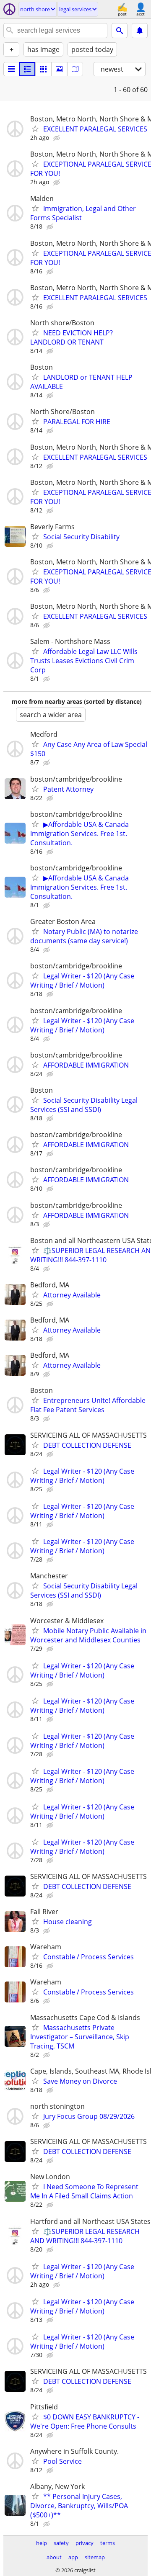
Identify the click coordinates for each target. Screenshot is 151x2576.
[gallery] (59, 69)
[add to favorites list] (35, 129)
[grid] (43, 69)
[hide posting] (57, 138)
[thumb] (27, 69)
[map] (75, 69)
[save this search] (140, 31)
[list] (11, 69)
